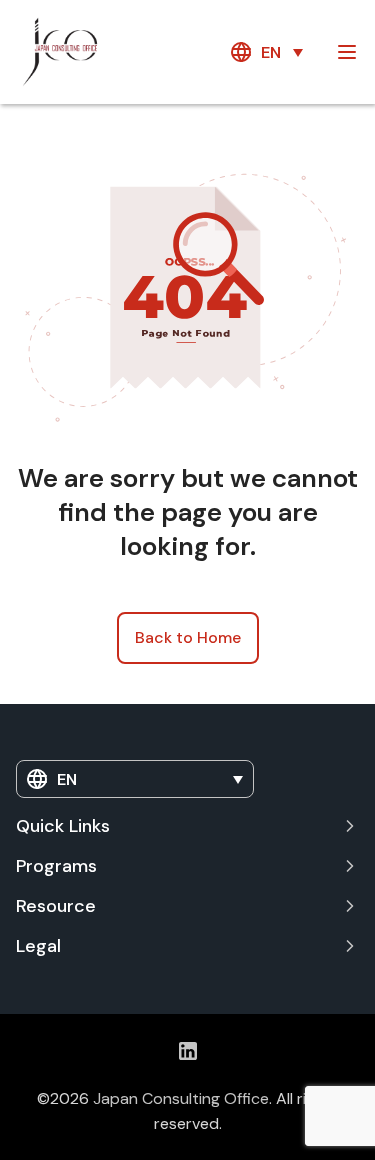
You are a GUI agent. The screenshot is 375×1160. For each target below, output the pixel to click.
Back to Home (188, 637)
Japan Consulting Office (181, 1098)
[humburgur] (347, 52)
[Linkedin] (188, 1050)
